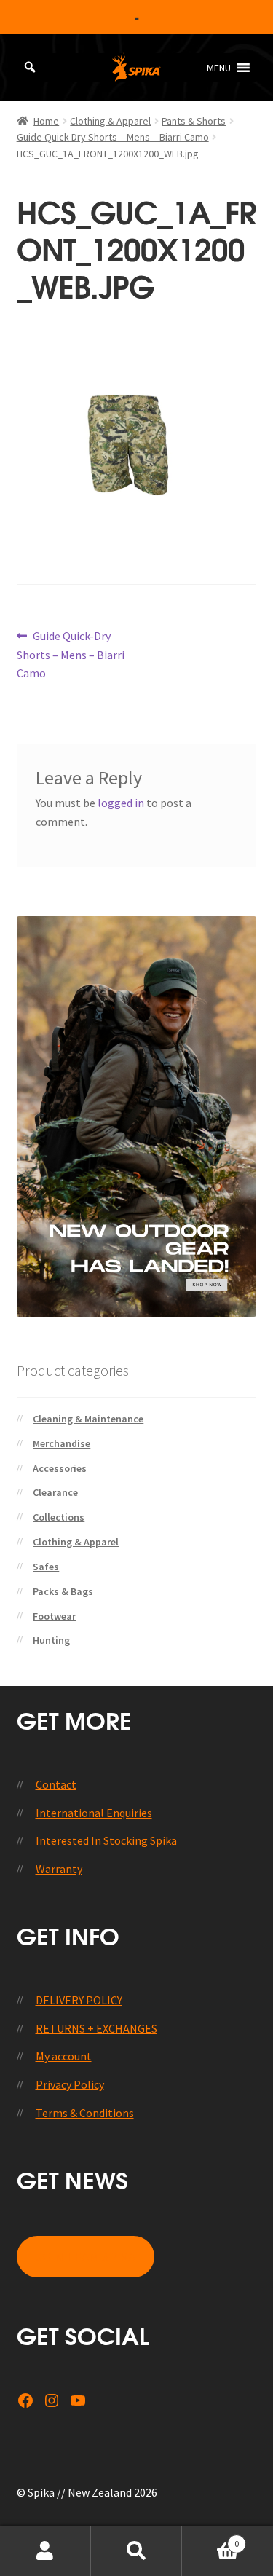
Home (46, 121)
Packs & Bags (63, 1591)
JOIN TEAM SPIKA (86, 2257)
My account (64, 2056)
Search (136, 2551)
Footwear (54, 1616)
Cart (210, 2538)
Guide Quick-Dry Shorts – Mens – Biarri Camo (113, 137)
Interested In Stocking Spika (106, 1840)
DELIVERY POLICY (79, 2000)
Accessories (60, 1468)
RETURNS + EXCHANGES (96, 2028)
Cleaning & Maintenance (88, 1419)
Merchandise (62, 1443)
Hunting (51, 1640)
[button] (219, 68)
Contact (56, 1784)
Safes (46, 1567)
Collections (59, 1517)
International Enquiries (94, 1813)
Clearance (55, 1492)
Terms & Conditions (85, 2113)
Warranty (59, 1869)
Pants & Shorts (194, 121)
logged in (121, 803)
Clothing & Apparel (110, 121)
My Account (45, 2551)
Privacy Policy (70, 2084)
